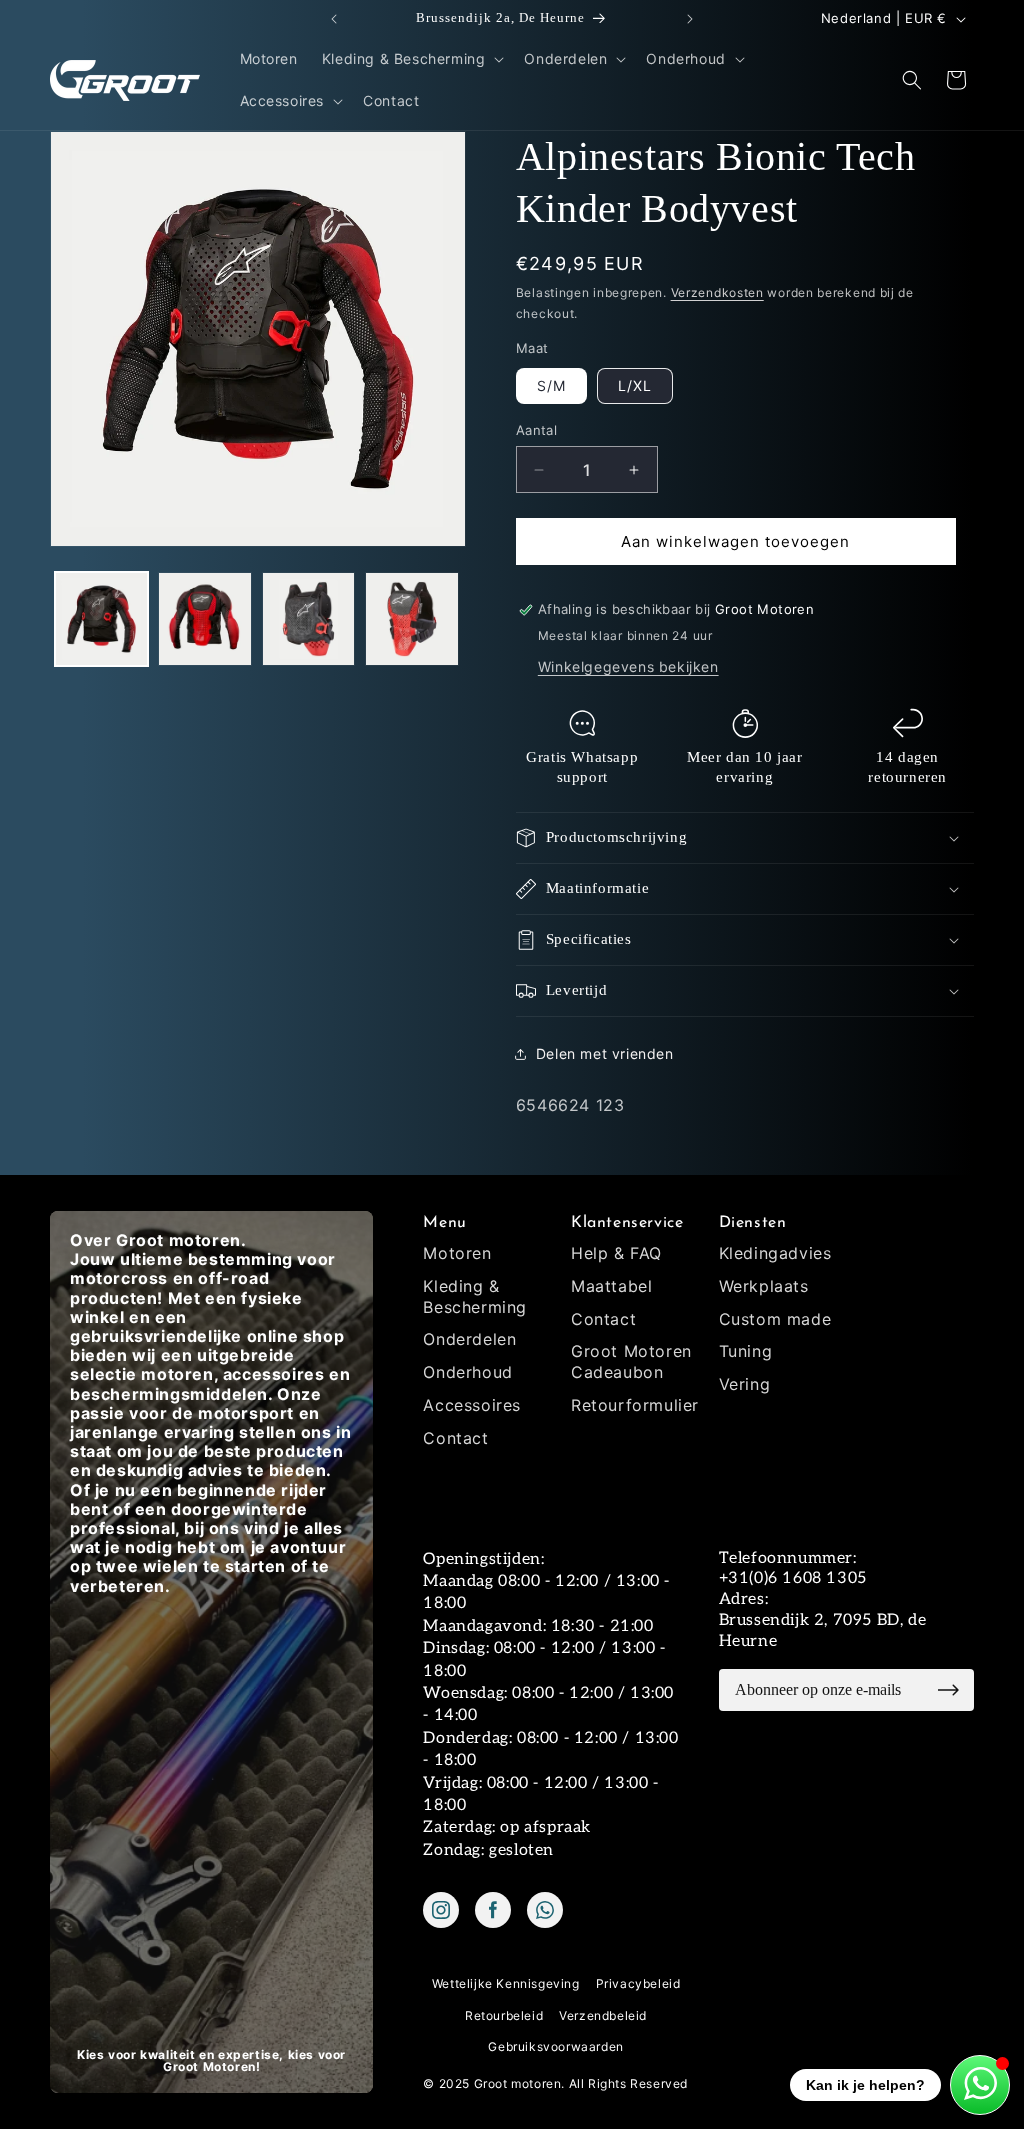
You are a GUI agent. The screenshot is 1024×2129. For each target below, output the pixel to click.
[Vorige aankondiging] (334, 19)
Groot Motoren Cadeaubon (631, 1361)
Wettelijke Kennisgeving (506, 1983)
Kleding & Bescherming (475, 1296)
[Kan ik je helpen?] (980, 2085)
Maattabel (611, 1286)
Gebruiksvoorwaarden (555, 2046)
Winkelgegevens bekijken (628, 666)
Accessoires (472, 1405)
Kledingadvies (775, 1253)
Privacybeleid (638, 1983)
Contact (455, 1438)
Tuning (746, 1351)
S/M (551, 385)
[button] (411, 59)
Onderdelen (469, 1339)
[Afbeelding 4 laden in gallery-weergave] (411, 618)
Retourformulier (635, 1405)
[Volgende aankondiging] (690, 19)
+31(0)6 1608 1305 (793, 1578)
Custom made (775, 1319)
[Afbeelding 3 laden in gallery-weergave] (308, 618)
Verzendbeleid (603, 2015)
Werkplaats (764, 1286)
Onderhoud (467, 1372)
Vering (745, 1384)
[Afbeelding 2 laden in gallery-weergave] (204, 618)
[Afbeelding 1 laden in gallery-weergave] (101, 618)
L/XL (635, 385)
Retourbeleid (504, 2015)
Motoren (457, 1253)
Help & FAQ (616, 1253)
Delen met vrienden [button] (605, 1053)
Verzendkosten (717, 292)
